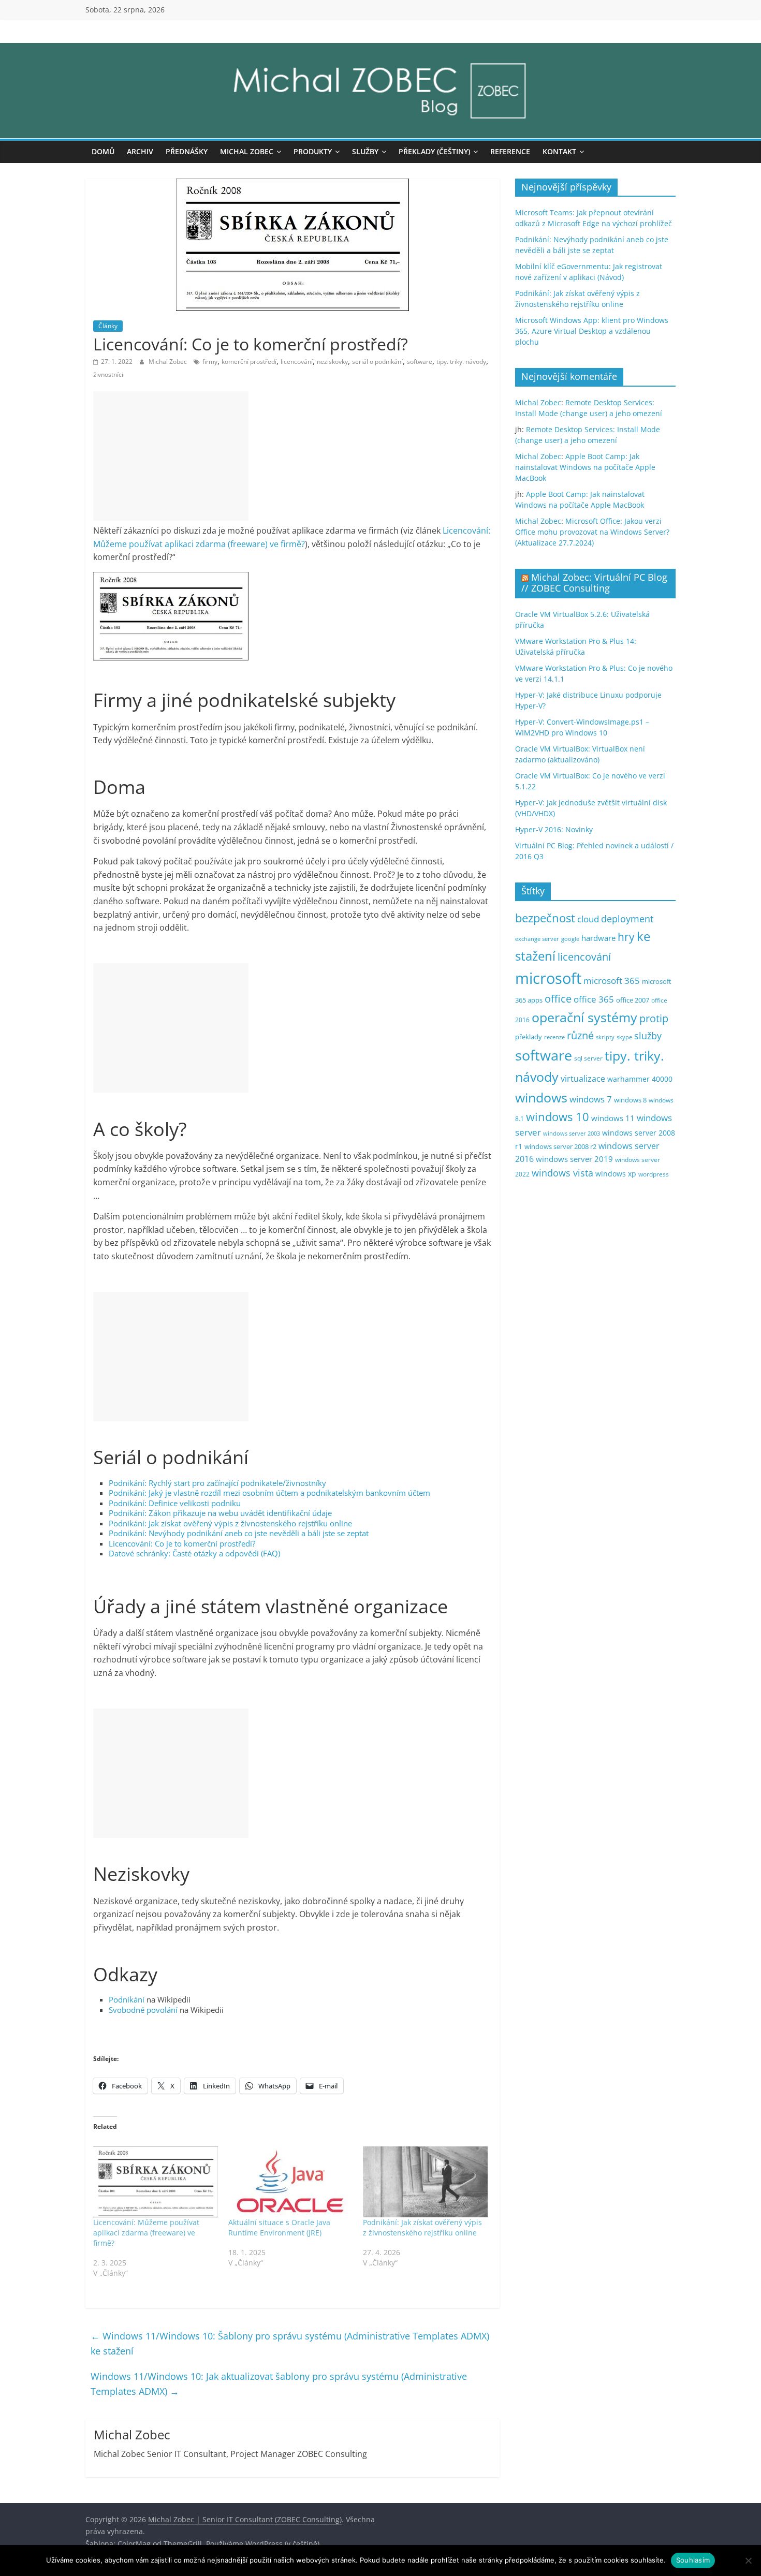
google (570, 939)
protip (654, 1018)
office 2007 (633, 1000)
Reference (510, 151)
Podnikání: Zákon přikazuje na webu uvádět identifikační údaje (220, 1513)
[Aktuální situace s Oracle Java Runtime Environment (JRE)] (291, 2182)
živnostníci (108, 374)
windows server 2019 (574, 1159)
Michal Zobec (247, 151)
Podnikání (127, 1999)
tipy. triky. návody (461, 362)
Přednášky (187, 151)
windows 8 (630, 1100)
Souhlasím (693, 2560)
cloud (588, 919)
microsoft (548, 978)
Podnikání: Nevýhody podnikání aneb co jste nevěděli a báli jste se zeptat (239, 1533)
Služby (365, 151)
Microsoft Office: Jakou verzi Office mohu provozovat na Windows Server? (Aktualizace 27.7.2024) (592, 532)
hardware (598, 938)
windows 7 (591, 1099)
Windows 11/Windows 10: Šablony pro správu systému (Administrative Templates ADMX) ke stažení (290, 2343)
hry (626, 937)
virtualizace (583, 1079)
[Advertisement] (171, 456)
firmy (210, 362)
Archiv (140, 151)
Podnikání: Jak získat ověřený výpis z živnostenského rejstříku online (230, 1523)
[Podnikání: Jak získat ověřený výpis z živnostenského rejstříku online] (425, 2182)
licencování (297, 362)
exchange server (537, 939)
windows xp (616, 1174)
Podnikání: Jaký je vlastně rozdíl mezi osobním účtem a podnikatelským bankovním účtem (269, 1493)
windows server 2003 (572, 1133)
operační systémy (584, 1017)
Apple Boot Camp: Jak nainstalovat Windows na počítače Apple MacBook (585, 467)
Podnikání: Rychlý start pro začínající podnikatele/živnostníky (217, 1483)
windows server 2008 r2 (560, 1147)
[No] (748, 2560)
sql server (588, 1058)
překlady (529, 1037)
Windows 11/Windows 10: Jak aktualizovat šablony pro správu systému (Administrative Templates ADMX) (279, 2384)
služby (648, 1036)
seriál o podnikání (377, 362)
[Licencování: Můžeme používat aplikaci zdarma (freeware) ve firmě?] (156, 2182)
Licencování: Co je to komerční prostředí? (182, 1543)
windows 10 (558, 1117)
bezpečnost (545, 918)
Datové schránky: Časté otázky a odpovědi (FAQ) (194, 1553)
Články (108, 326)
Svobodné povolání (143, 2010)
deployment (627, 919)
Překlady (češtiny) (434, 151)
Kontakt (559, 151)
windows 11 (613, 1118)
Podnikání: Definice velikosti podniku (175, 1503)
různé (580, 1035)
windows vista (562, 1173)
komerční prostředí (249, 362)
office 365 (594, 999)
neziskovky (332, 362)
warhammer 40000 (640, 1079)
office (558, 999)
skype (624, 1037)
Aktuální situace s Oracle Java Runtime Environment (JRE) (279, 2227)
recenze (554, 1037)
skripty (605, 1037)
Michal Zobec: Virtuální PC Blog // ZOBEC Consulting (594, 583)
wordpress (654, 1174)
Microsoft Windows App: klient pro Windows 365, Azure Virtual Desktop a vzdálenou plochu (592, 331)
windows (541, 1098)
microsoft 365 (612, 981)
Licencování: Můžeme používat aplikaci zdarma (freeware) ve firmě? (146, 2233)
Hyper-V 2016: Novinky (554, 829)
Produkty (313, 151)
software (420, 362)
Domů (103, 151)
